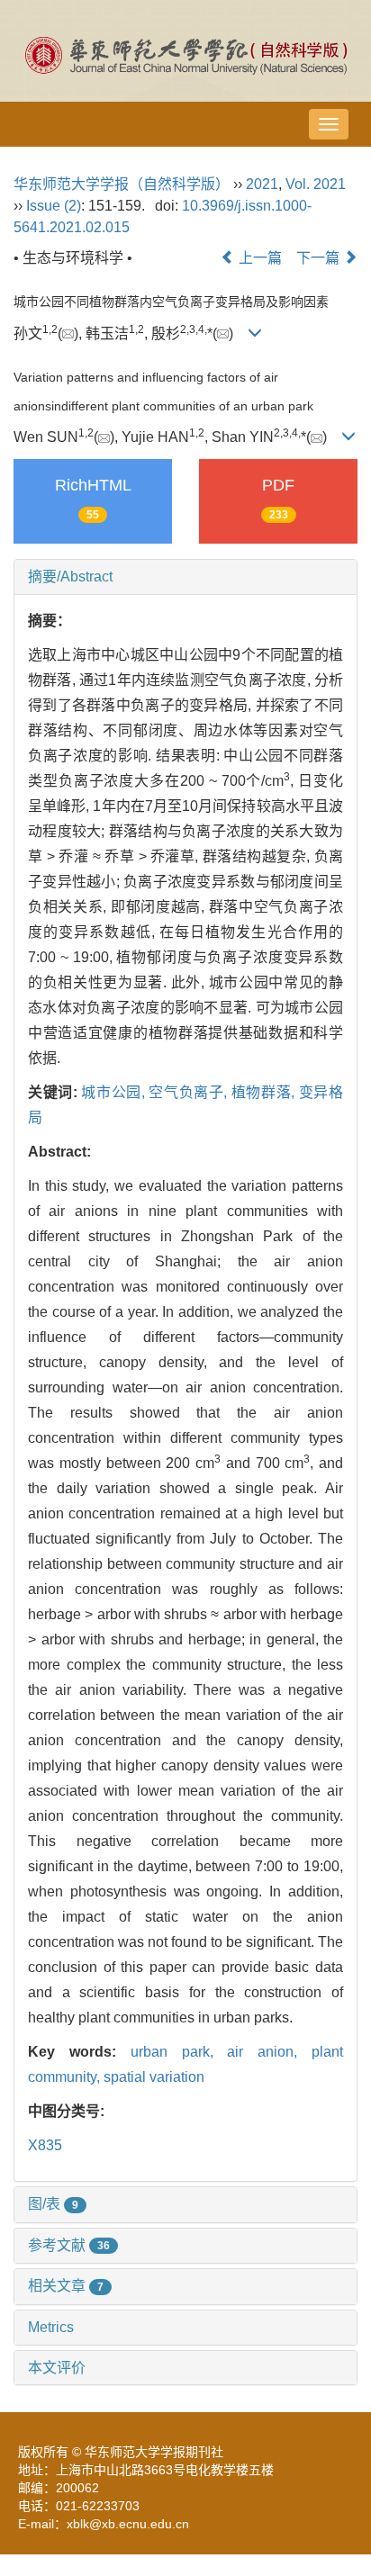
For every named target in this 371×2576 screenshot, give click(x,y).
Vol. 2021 (316, 184)
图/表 (53, 2204)
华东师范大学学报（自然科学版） (122, 184)
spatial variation (154, 2077)
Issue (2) (54, 206)
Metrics (51, 2327)
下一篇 (320, 258)
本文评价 (57, 2368)
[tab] (185, 577)
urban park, (179, 2052)
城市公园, (115, 1092)
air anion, (269, 2052)
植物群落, (265, 1092)
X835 (45, 2145)
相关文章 (66, 2286)
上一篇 (258, 258)
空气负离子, (190, 1092)
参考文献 (69, 2245)
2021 (262, 184)
